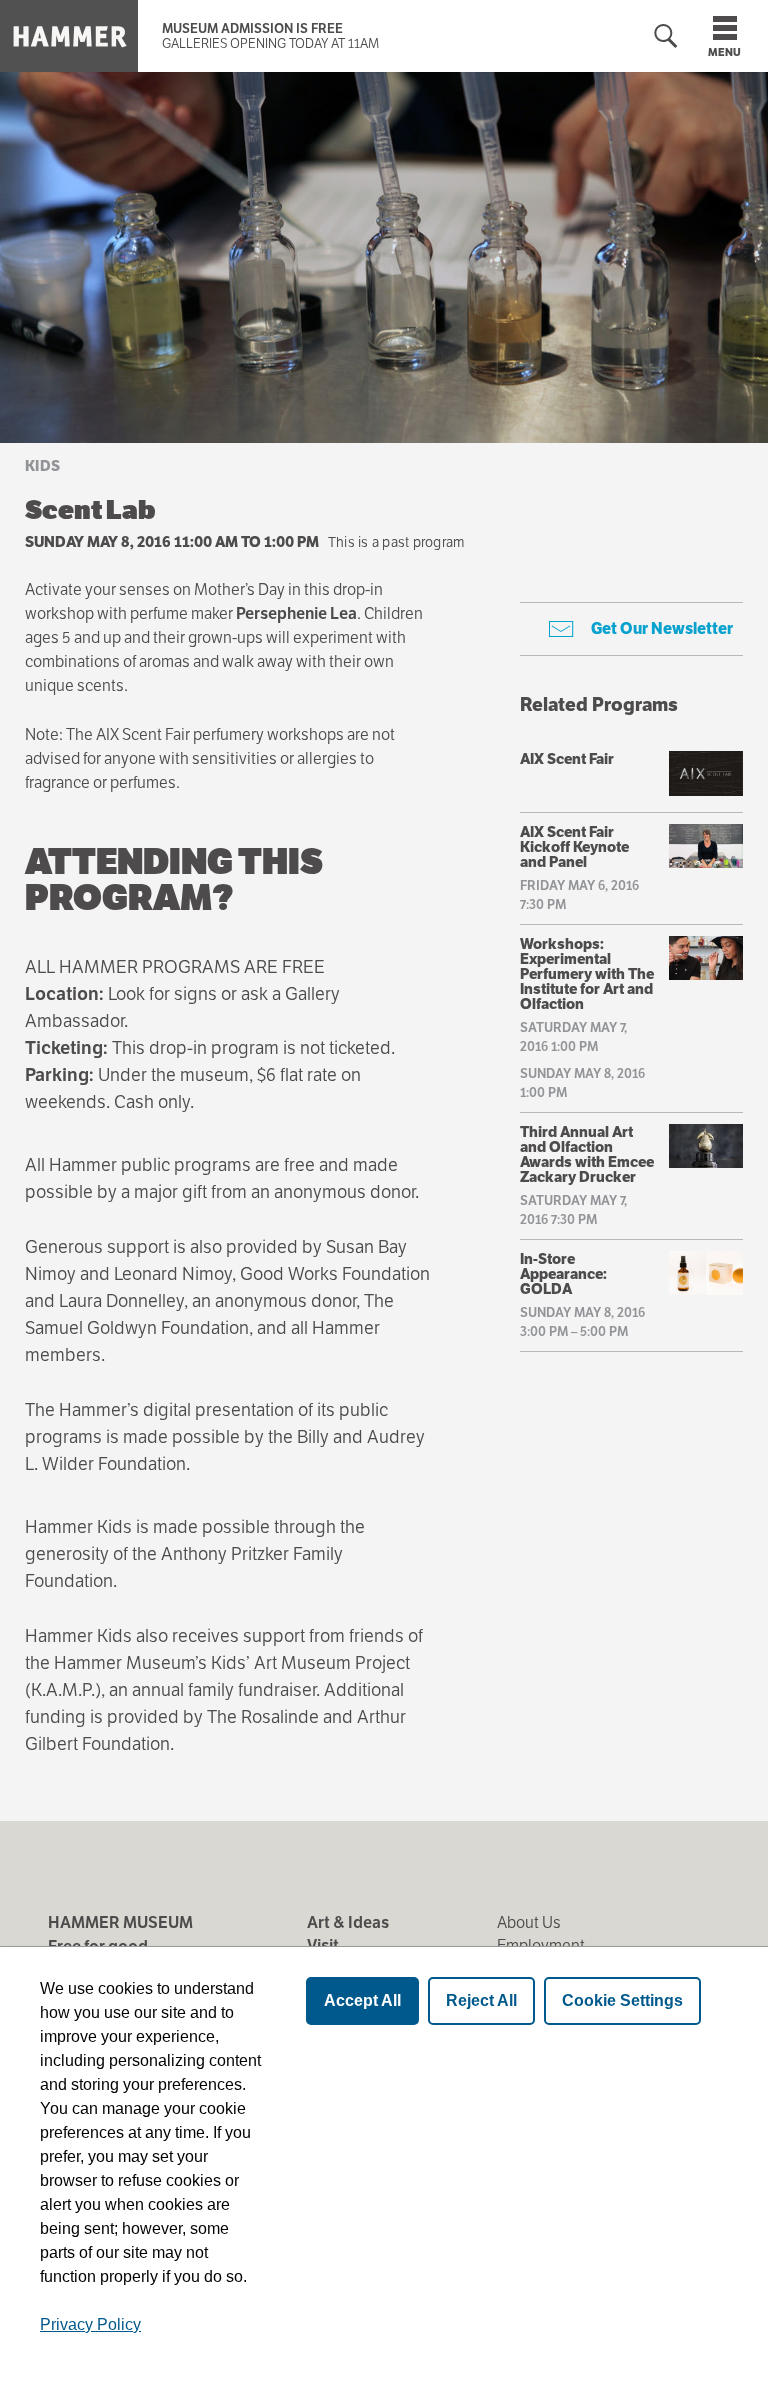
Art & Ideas (348, 1922)
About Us (529, 1922)
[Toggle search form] (666, 36)
